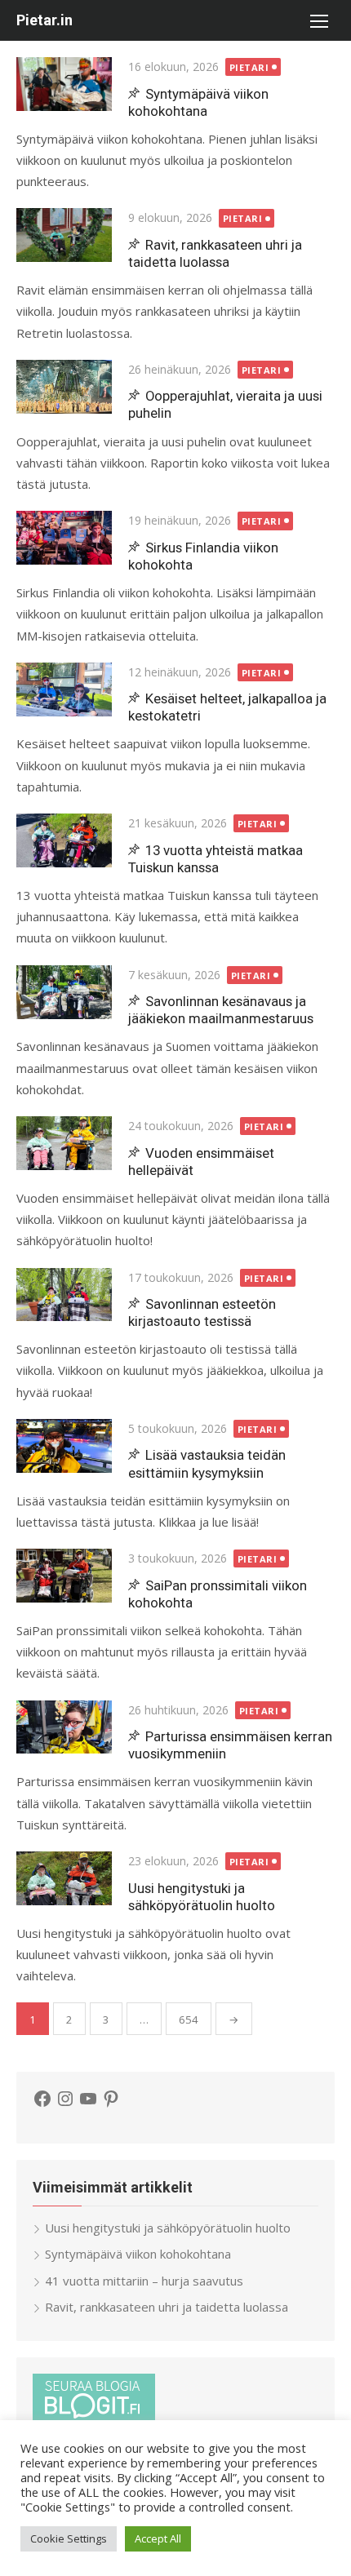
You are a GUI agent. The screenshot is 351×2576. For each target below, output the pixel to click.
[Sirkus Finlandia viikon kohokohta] (64, 538)
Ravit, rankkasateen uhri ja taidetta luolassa (215, 253)
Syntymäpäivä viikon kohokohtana (198, 102)
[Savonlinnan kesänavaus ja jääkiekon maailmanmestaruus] (64, 992)
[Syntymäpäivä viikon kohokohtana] (64, 84)
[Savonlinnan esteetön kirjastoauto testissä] (64, 1295)
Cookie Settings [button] (69, 2538)
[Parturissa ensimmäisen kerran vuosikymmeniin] (64, 1727)
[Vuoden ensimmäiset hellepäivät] (64, 1143)
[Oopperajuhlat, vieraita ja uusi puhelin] (64, 387)
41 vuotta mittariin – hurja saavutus (144, 2281)
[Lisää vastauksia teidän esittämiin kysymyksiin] (64, 1446)
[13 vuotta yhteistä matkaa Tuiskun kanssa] (64, 840)
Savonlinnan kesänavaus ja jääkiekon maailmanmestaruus (221, 1010)
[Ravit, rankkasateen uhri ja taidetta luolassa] (64, 235)
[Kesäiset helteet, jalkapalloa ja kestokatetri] (64, 689)
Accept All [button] (158, 2538)
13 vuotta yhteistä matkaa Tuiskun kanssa (215, 859)
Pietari (249, 67)
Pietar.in (44, 20)
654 (189, 2020)
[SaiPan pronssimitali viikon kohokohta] (64, 1576)
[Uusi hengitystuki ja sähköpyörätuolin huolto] (64, 1878)
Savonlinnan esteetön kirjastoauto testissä (202, 1312)
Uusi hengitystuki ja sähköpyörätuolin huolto (202, 1897)
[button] (318, 20)
